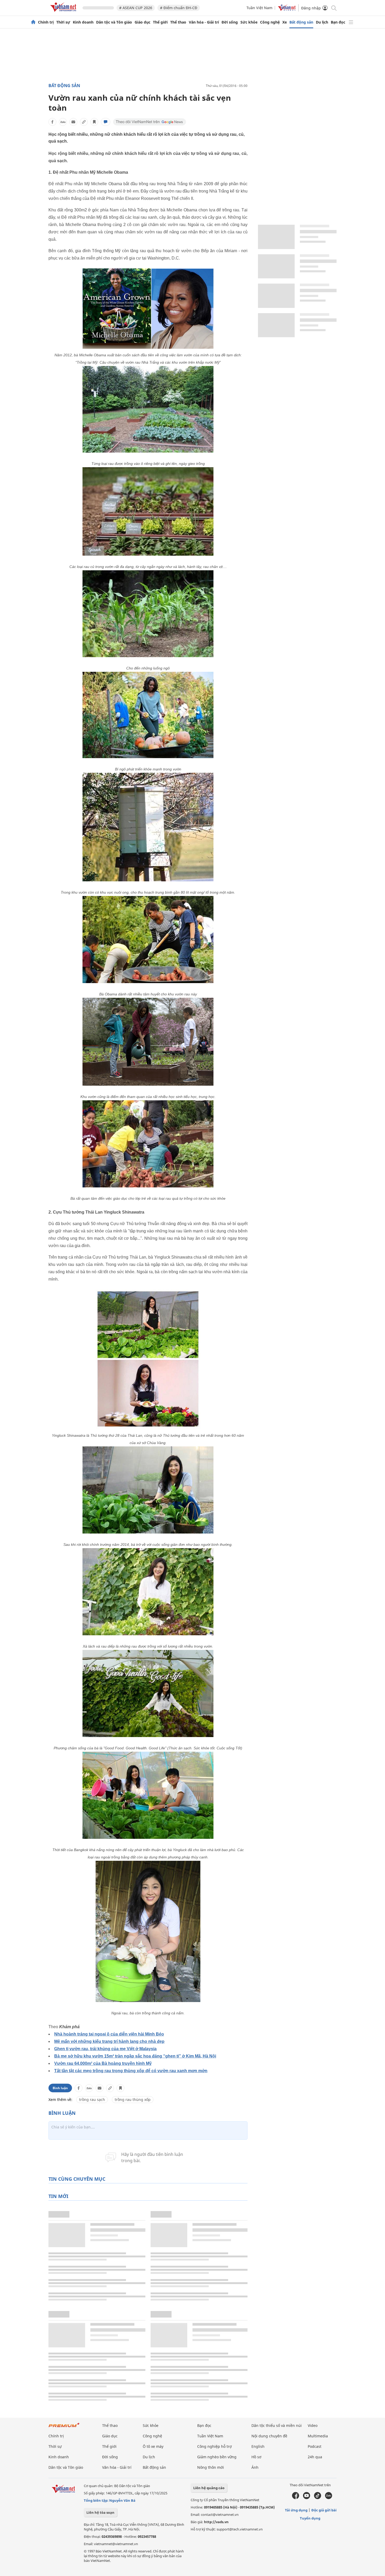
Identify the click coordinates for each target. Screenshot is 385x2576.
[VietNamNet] (33, 22)
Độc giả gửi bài (324, 2510)
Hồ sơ (256, 2457)
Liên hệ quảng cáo (209, 2488)
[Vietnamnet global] (287, 10)
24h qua (315, 2457)
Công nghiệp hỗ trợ (214, 2446)
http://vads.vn (216, 2522)
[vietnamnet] (64, 13)
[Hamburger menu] (351, 22)
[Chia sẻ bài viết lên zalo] (63, 122)
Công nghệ (270, 22)
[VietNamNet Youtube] (307, 2498)
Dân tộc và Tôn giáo (114, 22)
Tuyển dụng (310, 2518)
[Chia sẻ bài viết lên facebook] (52, 122)
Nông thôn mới (211, 2467)
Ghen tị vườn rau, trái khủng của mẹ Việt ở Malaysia (105, 2049)
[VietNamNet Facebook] (296, 2498)
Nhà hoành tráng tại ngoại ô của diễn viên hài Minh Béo (109, 2034)
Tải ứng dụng (296, 2510)
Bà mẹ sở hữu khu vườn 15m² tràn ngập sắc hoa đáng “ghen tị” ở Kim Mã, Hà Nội (135, 2056)
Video (313, 2425)
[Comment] (106, 122)
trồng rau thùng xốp (133, 2099)
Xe (285, 22)
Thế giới (160, 22)
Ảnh (255, 2467)
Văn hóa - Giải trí (204, 22)
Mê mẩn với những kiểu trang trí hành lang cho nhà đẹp (109, 2041)
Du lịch (322, 22)
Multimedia (318, 2436)
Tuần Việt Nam (259, 8)
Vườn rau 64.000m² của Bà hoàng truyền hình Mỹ (103, 2063)
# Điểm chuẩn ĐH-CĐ (179, 8)
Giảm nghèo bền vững (217, 2457)
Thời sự (63, 22)
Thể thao (178, 22)
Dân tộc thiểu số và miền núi (277, 2425)
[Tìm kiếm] (334, 8)
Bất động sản (301, 22)
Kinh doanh (83, 22)
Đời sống (230, 22)
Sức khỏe (249, 22)
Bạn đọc (338, 22)
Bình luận (60, 2088)
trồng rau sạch (92, 2099)
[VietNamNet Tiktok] (318, 2498)
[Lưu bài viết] (94, 122)
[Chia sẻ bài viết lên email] (73, 122)
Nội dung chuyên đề (269, 2436)
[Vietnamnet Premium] (64, 2428)
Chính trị (46, 22)
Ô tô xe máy (153, 2446)
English (258, 2446)
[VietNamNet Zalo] (329, 2498)
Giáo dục (142, 22)
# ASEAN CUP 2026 (136, 8)
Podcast (315, 2446)
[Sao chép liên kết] (84, 122)
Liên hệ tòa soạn (100, 2512)
